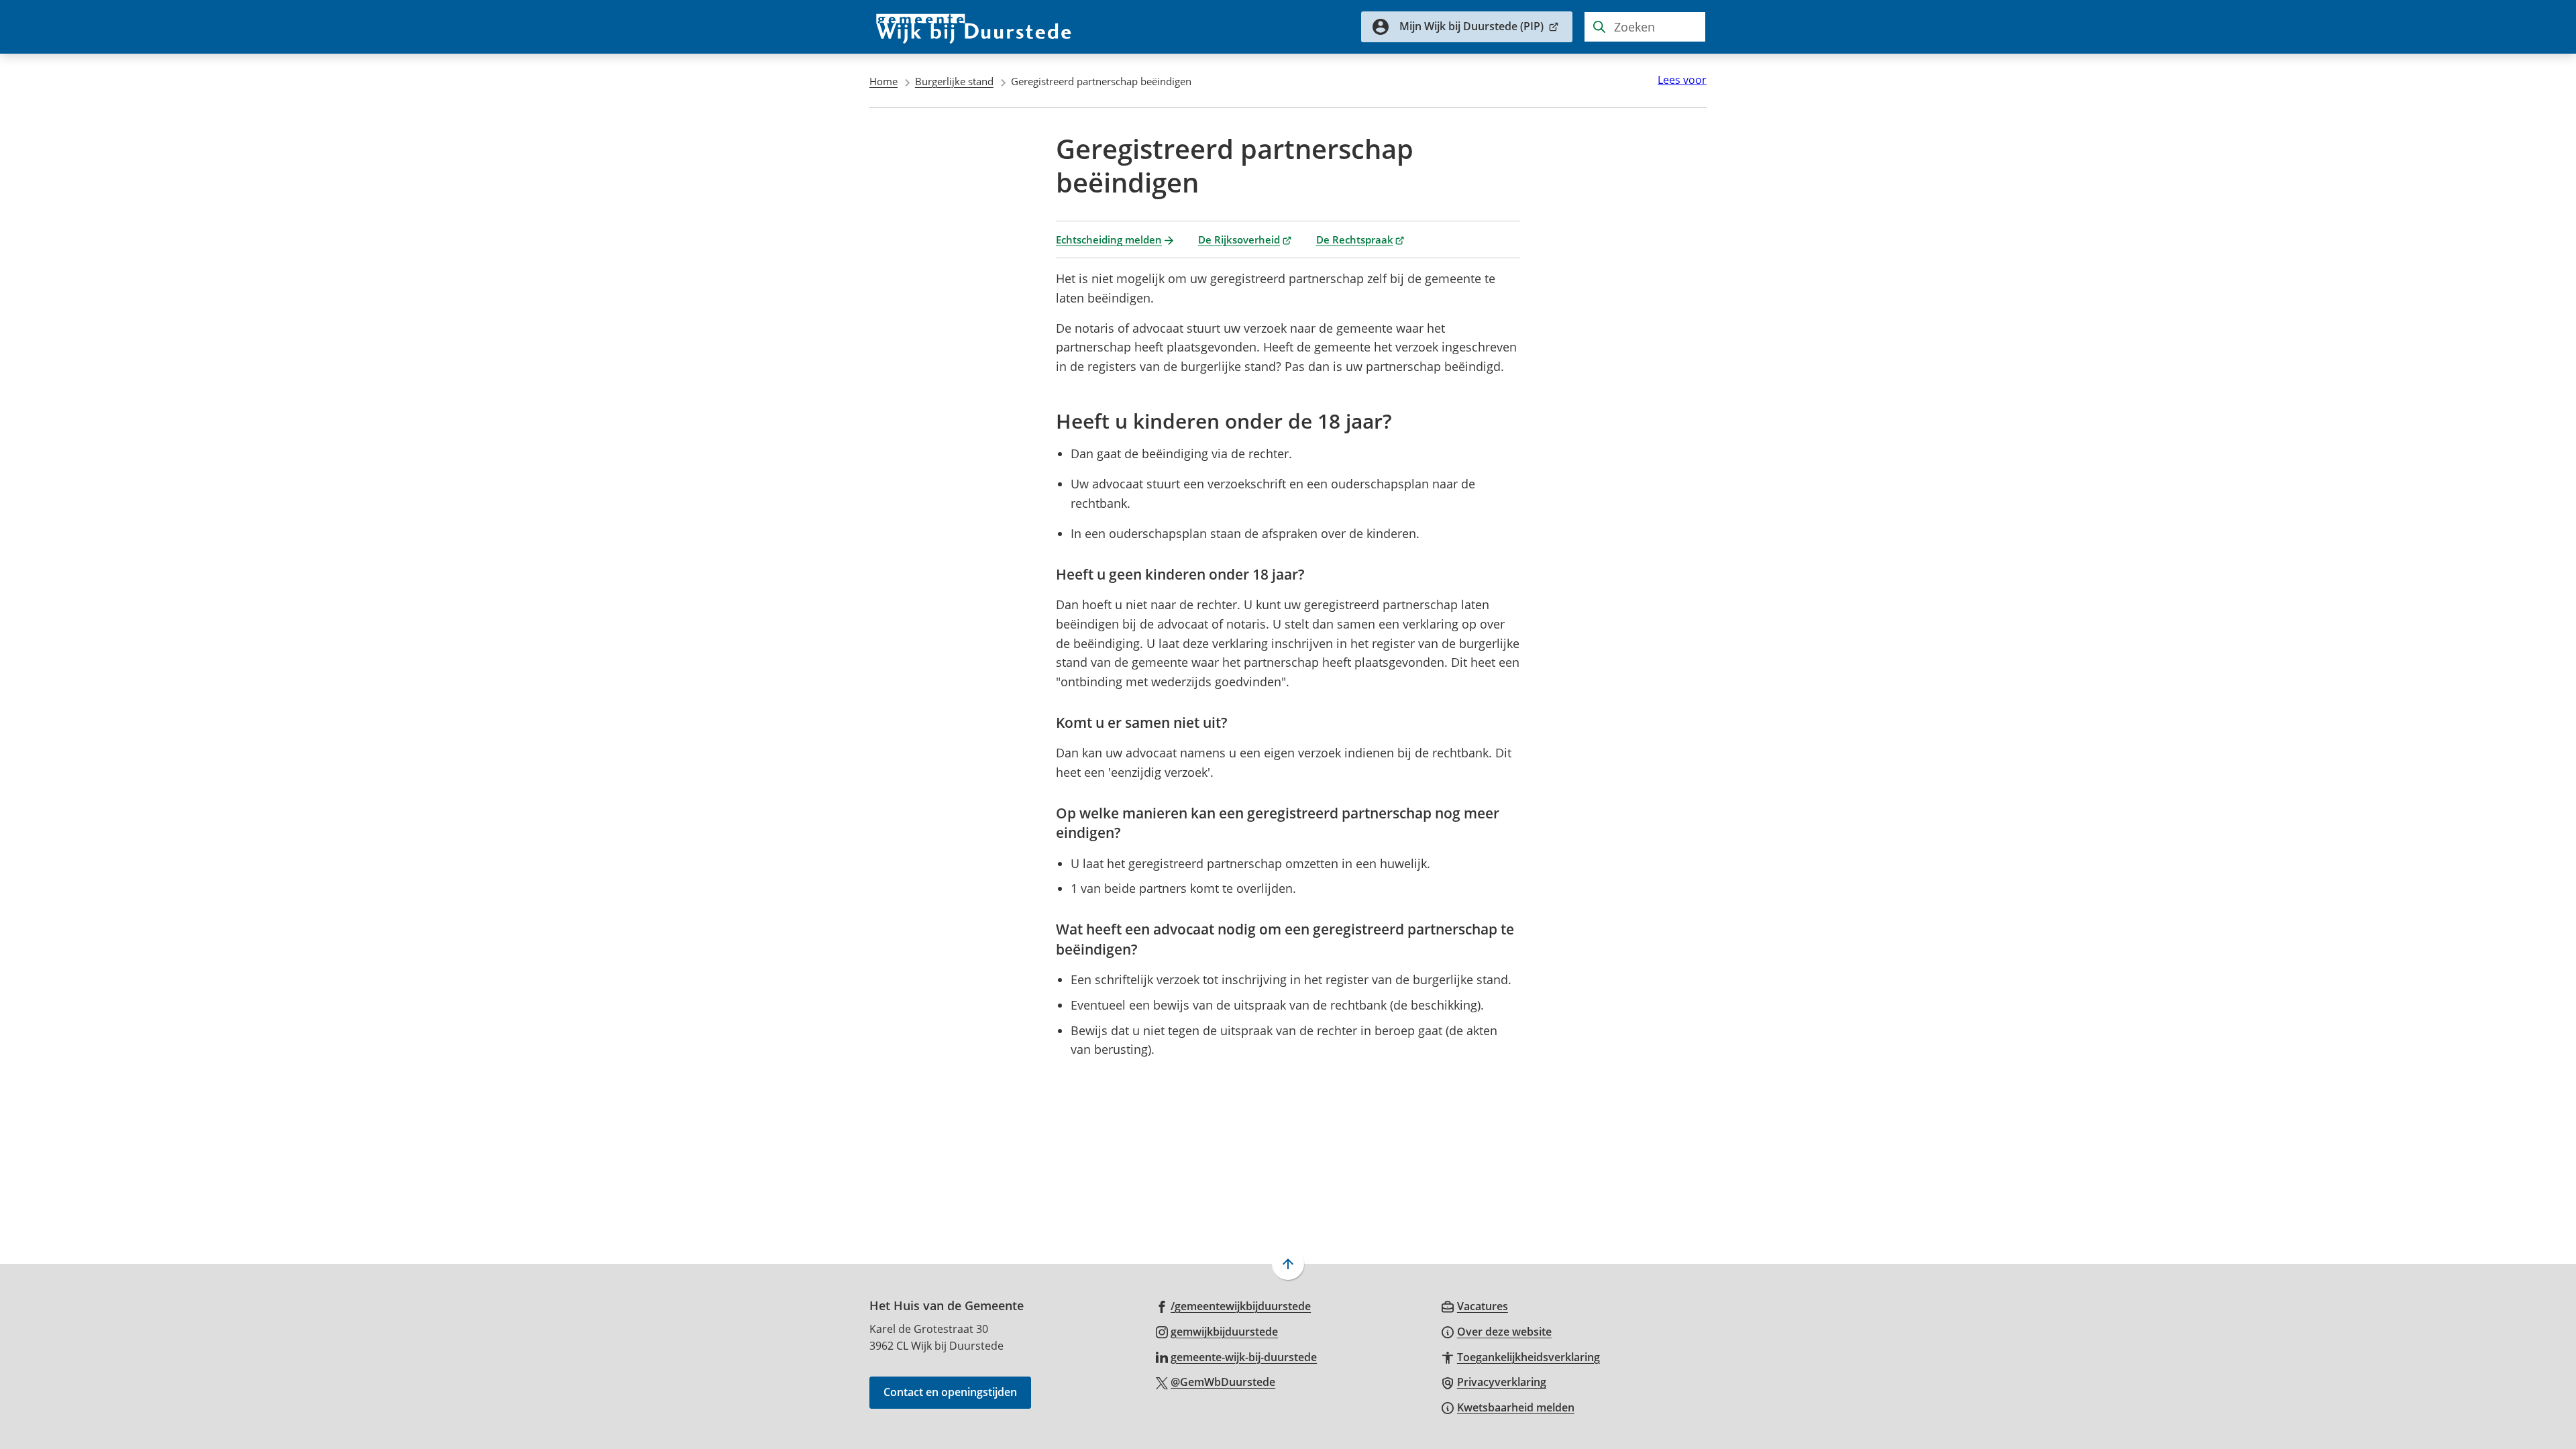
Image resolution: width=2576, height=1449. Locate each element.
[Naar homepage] (974, 27)
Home (883, 81)
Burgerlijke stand (954, 81)
